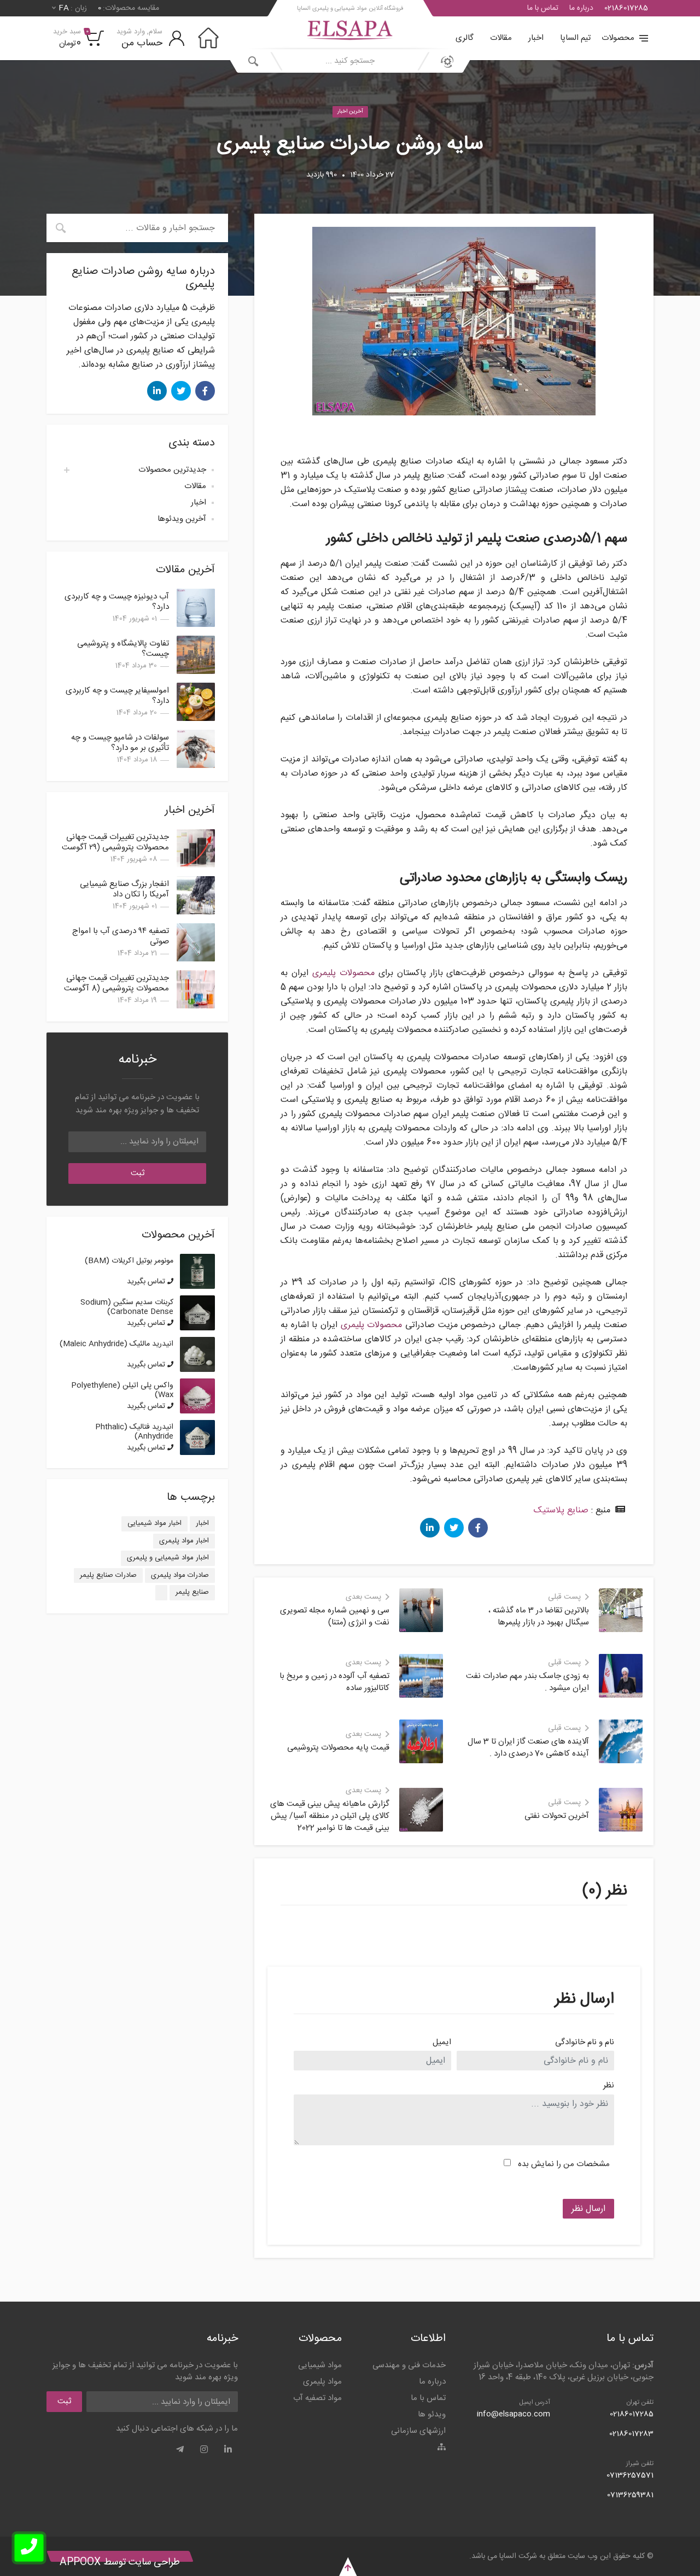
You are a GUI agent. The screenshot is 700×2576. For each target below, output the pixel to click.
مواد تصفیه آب (317, 2398)
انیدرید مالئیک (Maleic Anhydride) (116, 1344)
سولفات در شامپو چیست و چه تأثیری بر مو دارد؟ (120, 743)
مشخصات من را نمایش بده (564, 2164)
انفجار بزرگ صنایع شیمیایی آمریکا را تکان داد (124, 889)
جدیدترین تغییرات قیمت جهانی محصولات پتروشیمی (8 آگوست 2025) (116, 988)
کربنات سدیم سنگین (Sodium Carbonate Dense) (127, 1307)
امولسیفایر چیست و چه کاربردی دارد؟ (117, 696)
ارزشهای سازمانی (418, 2431)
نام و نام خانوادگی (585, 2043)
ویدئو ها (432, 2414)
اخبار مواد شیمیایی (154, 1523)
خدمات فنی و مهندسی (409, 2365)
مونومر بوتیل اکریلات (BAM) (129, 1261)
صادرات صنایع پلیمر (108, 1575)
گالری (465, 38)
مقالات (501, 38)
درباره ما (581, 8)
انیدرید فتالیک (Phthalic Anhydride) (134, 1432)
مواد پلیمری (322, 2382)
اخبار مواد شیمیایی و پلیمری (168, 1558)
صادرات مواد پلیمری (180, 1575)
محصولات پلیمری (343, 973)
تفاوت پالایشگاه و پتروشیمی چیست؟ (123, 649)
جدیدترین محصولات (172, 470)
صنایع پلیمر (192, 1592)
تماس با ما (543, 8)
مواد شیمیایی (320, 2365)
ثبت (138, 1173)
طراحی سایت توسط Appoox (120, 2562)
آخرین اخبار (350, 112)
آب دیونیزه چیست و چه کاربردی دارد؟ (117, 602)
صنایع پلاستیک (561, 1510)
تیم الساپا (575, 38)
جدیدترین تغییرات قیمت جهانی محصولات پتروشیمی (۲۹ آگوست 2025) (115, 847)
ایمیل (442, 2043)
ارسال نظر (588, 2209)
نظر (609, 2086)
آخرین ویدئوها (182, 519)
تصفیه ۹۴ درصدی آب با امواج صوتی (121, 936)
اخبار (536, 38)
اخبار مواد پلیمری (184, 1541)
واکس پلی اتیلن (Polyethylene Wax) (122, 1390)
